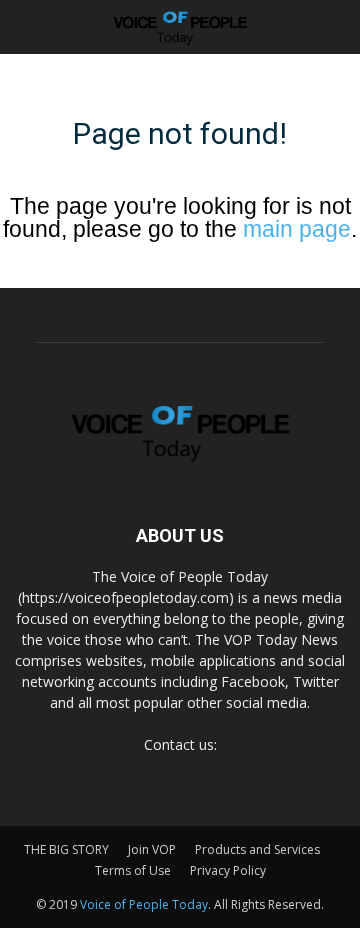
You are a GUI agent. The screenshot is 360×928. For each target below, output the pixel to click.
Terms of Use (133, 870)
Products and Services (257, 849)
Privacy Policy (228, 870)
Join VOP (152, 849)
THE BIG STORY (66, 849)
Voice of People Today (144, 904)
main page (297, 229)
